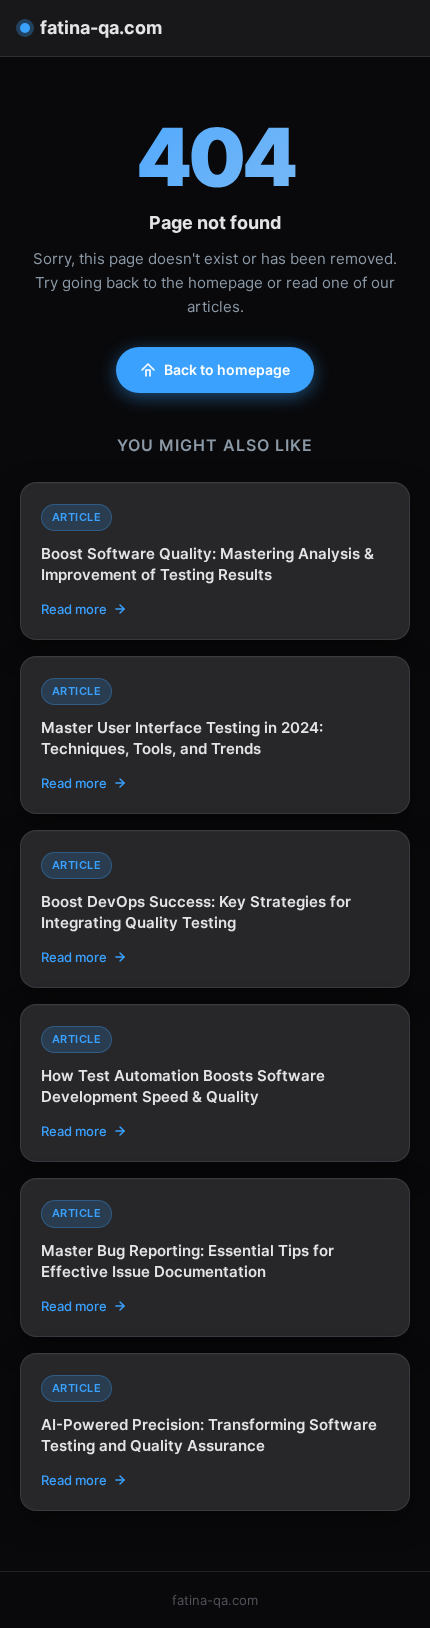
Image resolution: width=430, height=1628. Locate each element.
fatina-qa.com (101, 27)
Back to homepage (227, 369)
